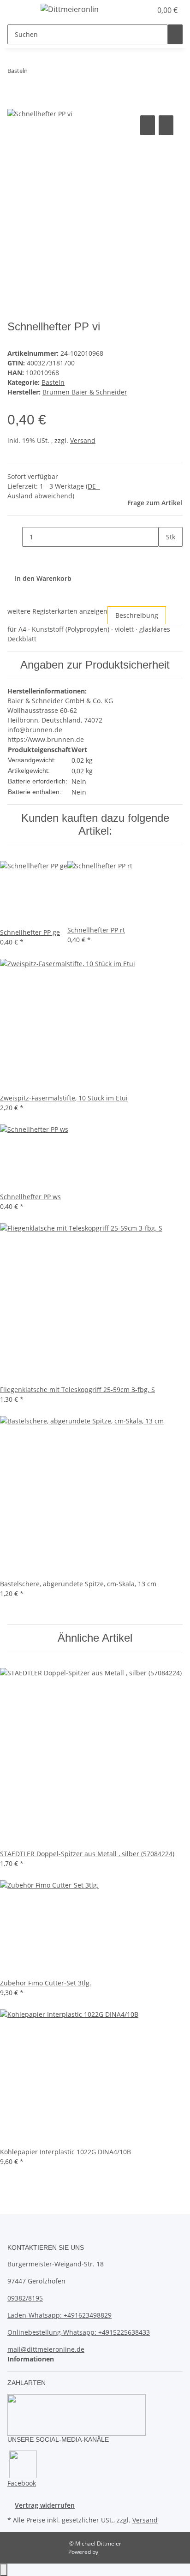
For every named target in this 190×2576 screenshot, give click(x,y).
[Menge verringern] (15, 537)
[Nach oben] (4, 2570)
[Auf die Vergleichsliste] (148, 125)
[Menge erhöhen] (166, 557)
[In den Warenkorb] (15, 103)
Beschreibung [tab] (137, 615)
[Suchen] (175, 34)
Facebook (22, 2483)
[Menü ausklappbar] (19, 11)
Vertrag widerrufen (45, 2505)
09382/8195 (25, 2298)
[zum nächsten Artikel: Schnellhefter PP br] (52, 73)
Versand (83, 440)
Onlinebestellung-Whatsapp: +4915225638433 (79, 2332)
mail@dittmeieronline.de (46, 2349)
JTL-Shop (111, 2552)
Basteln (53, 382)
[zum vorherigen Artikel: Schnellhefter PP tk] (35, 73)
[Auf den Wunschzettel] (166, 125)
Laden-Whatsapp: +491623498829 (59, 2315)
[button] (135, 10)
